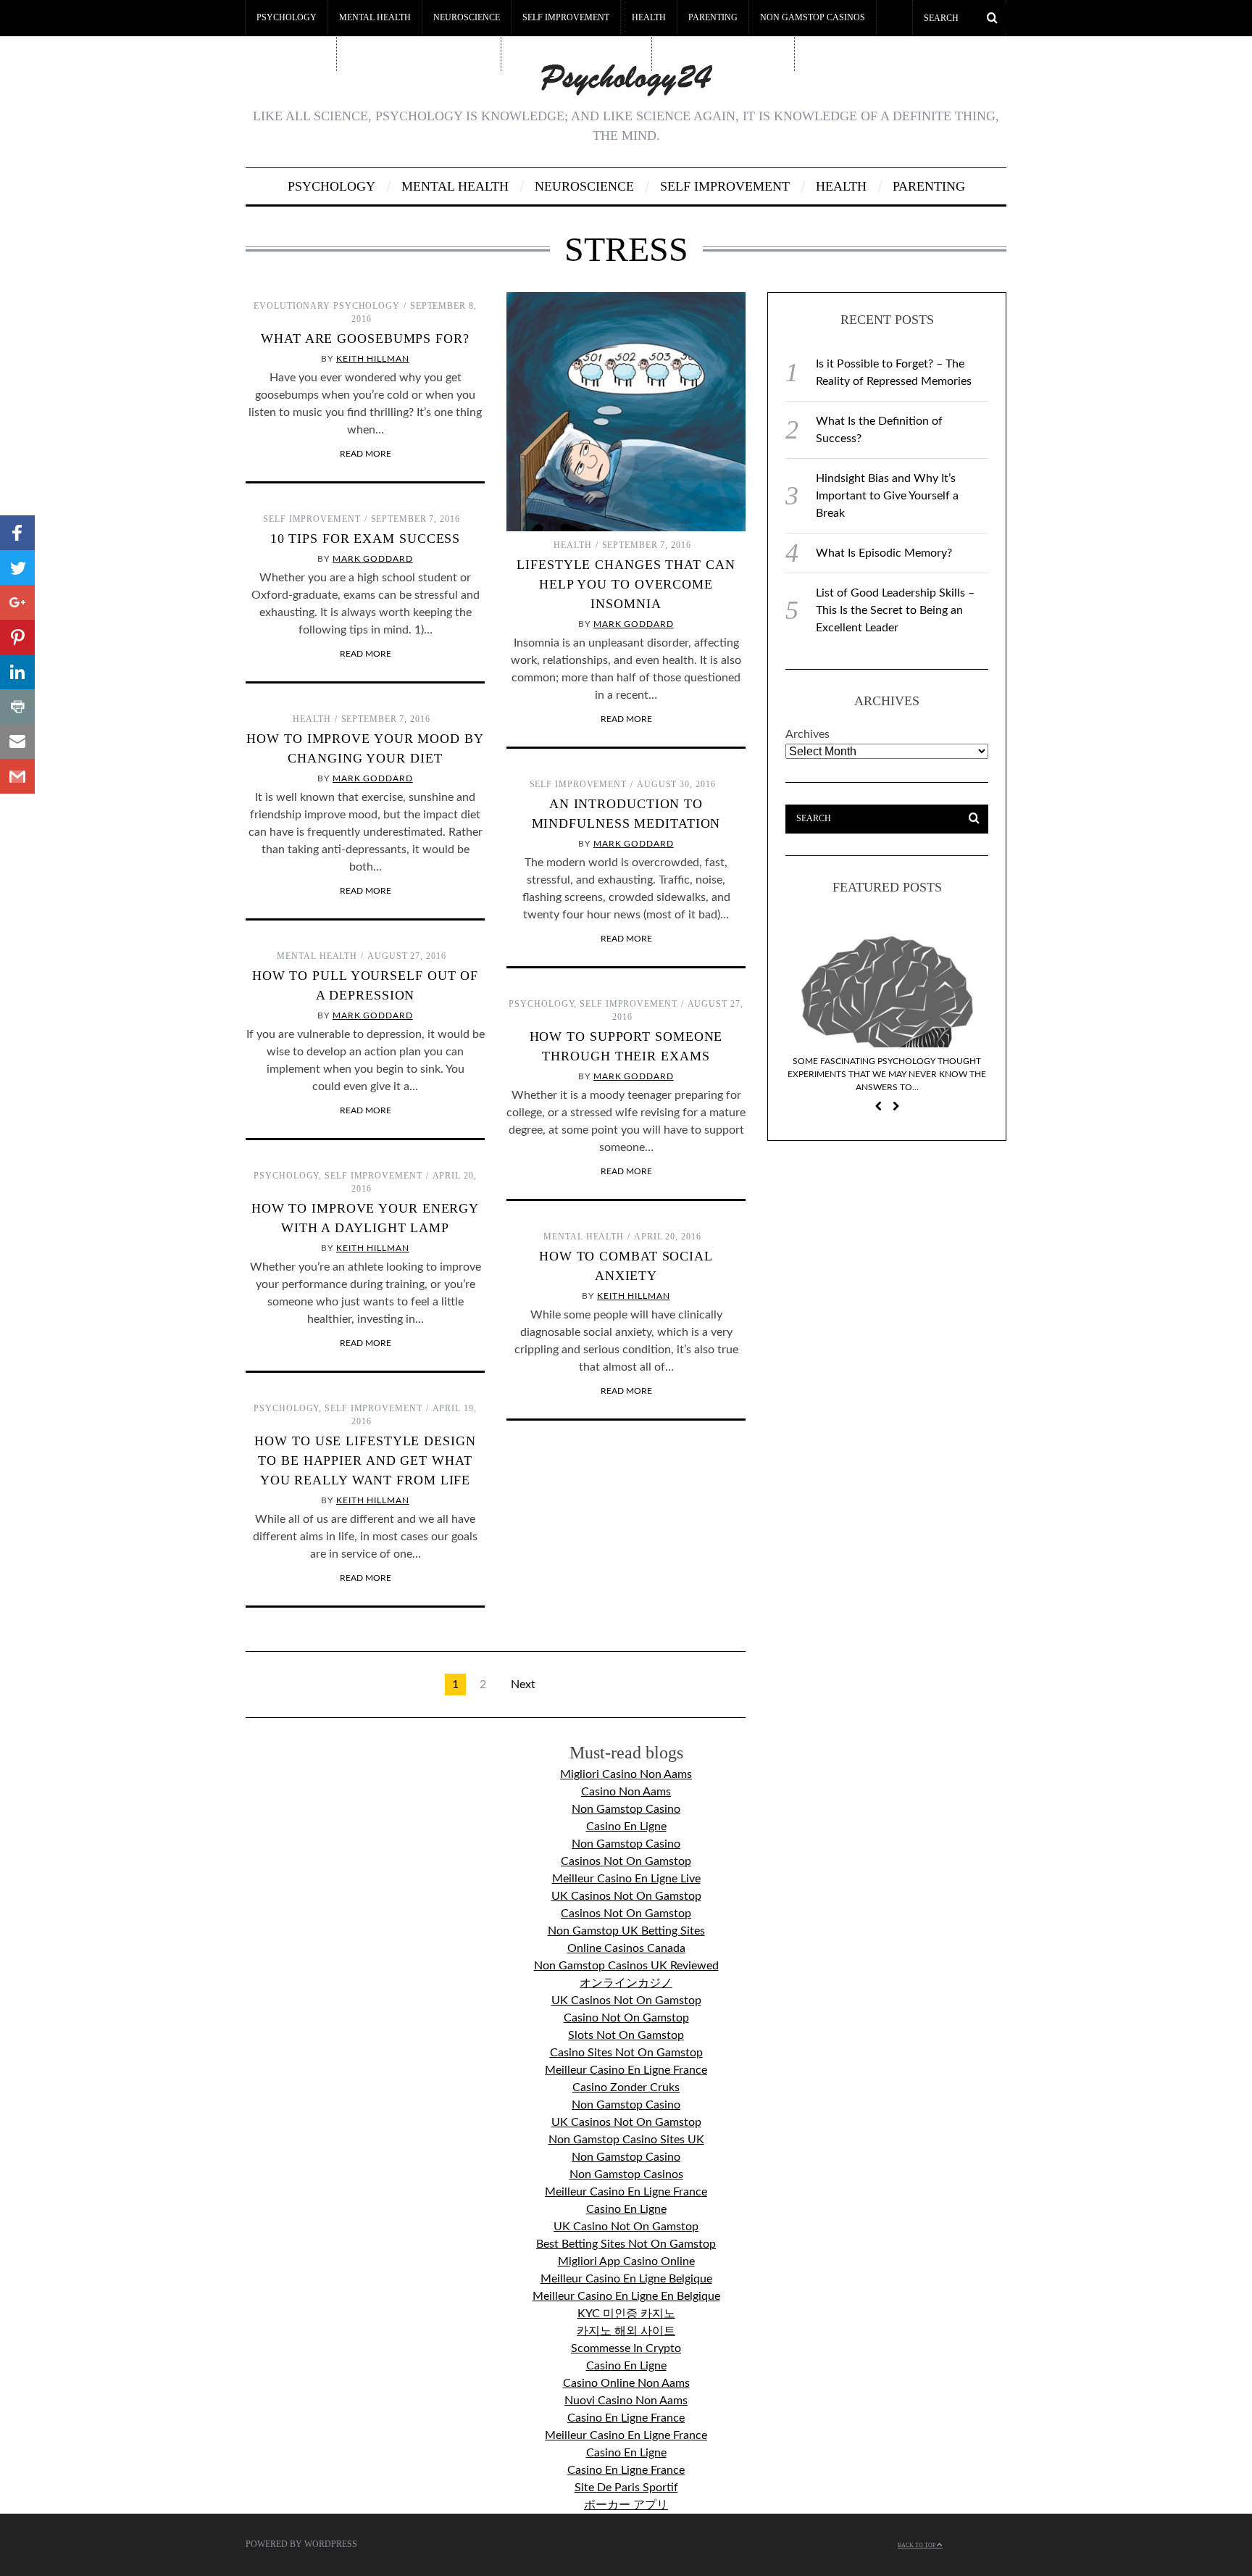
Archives (807, 734)
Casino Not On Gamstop (626, 2018)
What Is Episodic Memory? (884, 553)
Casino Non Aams (626, 1792)
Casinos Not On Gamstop (626, 1861)
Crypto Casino (291, 53)
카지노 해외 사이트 (626, 2331)
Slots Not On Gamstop (626, 2035)
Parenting (713, 17)
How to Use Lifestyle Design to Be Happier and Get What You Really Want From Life (365, 1461)
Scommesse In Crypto (626, 2348)
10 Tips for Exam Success (366, 539)
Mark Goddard (634, 624)
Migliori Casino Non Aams (626, 1774)
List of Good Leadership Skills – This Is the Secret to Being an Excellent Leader (895, 610)
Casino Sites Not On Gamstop (626, 2053)
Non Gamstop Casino (626, 1809)
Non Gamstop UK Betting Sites (626, 1931)
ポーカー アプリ (626, 2505)
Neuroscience (467, 17)
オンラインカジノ (626, 1983)
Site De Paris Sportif (626, 2488)
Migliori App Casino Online (626, 2261)
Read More (366, 454)
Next (523, 1684)
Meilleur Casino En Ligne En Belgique (626, 2296)
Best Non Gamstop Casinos (576, 53)
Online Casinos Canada (626, 1948)
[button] (17, 533)
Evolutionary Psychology (327, 306)
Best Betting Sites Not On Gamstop (626, 2244)
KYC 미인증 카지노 (626, 2314)
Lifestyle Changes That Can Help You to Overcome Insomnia (626, 584)
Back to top (917, 2545)
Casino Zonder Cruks (626, 2087)
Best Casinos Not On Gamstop (419, 53)
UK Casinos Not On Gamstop (626, 1896)
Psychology (287, 17)
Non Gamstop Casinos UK (723, 53)
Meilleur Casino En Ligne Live (626, 1879)
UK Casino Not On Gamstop (626, 2227)
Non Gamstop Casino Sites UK (626, 2140)
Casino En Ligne (626, 1827)
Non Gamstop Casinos (813, 17)
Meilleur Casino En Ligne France (626, 2070)
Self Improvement (566, 17)
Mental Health (375, 17)
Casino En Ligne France (626, 2418)
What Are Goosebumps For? (365, 338)
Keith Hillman (373, 359)
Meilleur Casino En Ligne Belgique (626, 2279)
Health (649, 17)
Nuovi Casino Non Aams (626, 2401)
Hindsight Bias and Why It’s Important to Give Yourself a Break (887, 496)
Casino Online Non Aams (626, 2383)
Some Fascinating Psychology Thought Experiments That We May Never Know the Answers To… (887, 1074)
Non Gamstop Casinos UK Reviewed (626, 1966)
